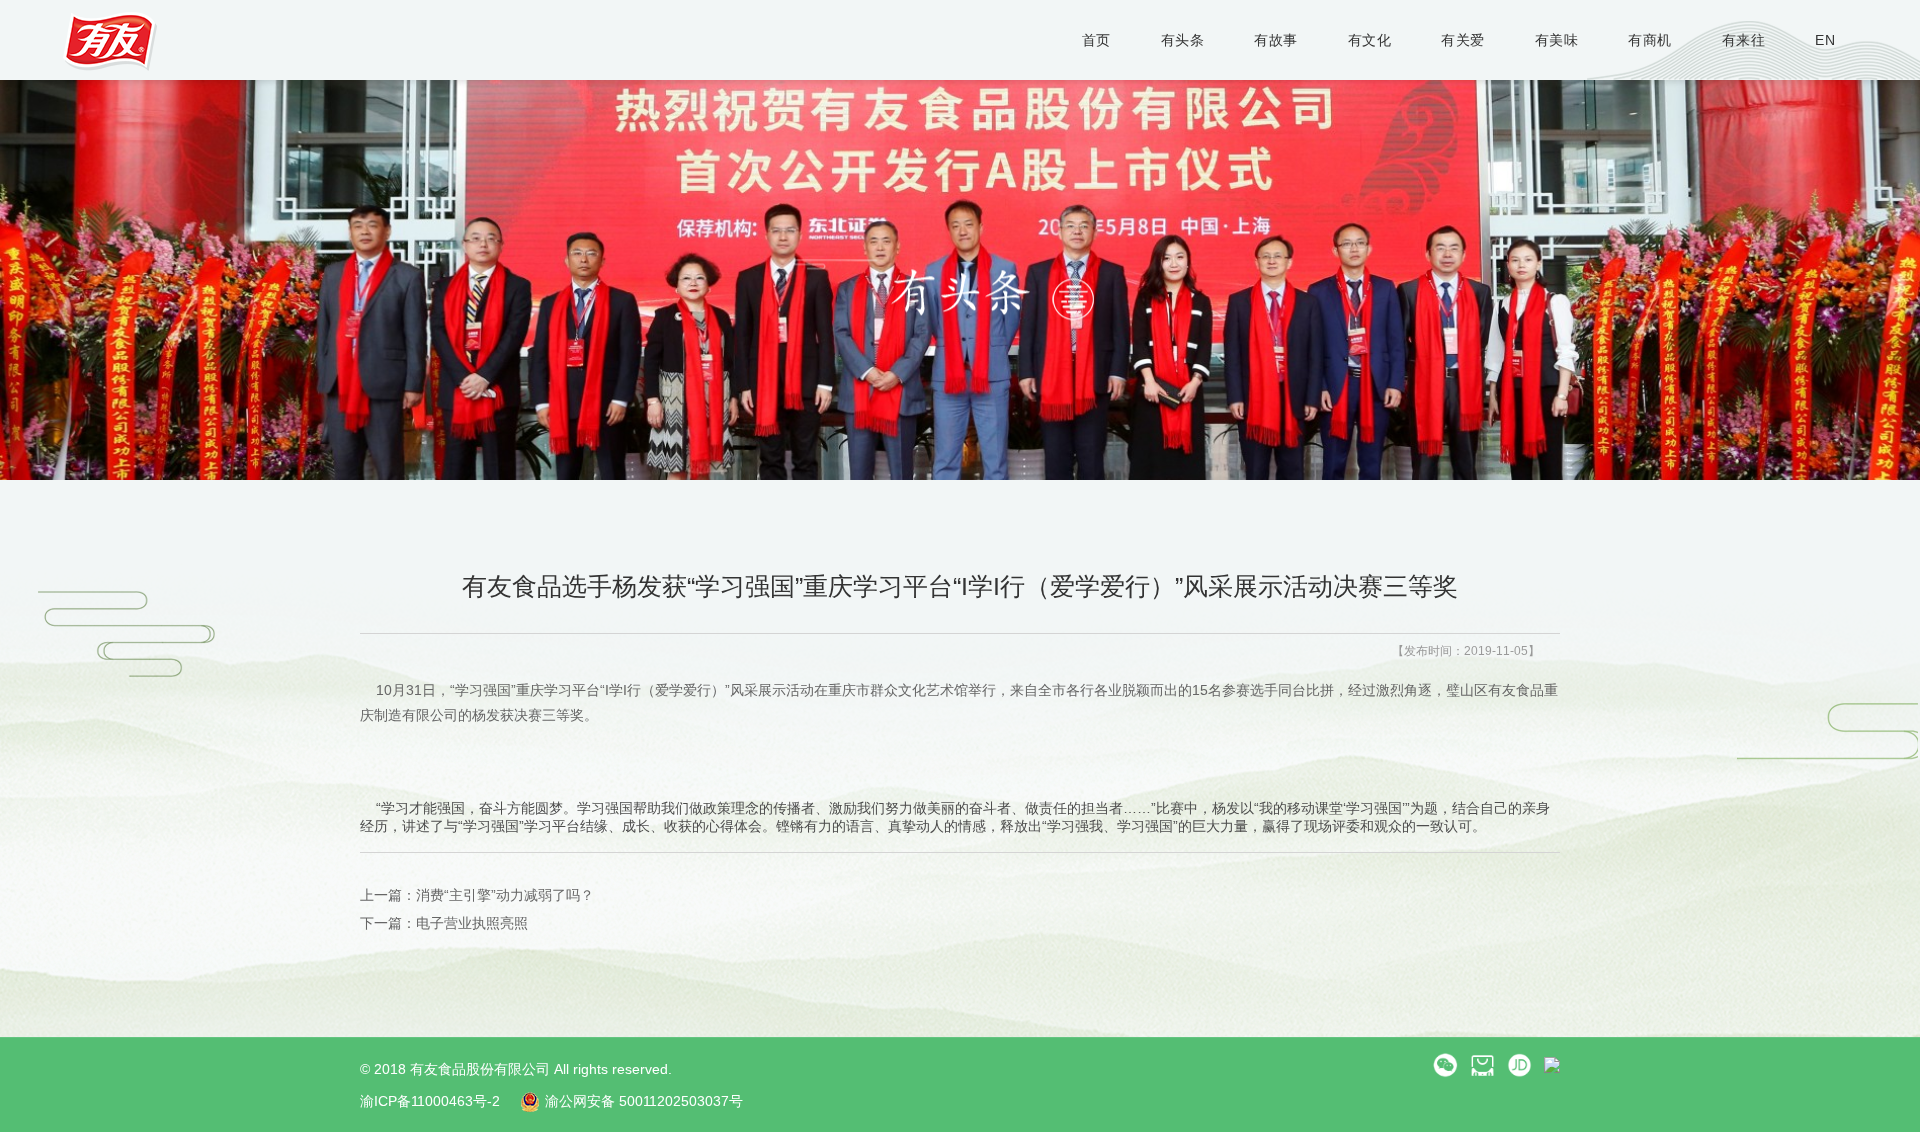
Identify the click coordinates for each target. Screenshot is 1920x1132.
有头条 (1183, 40)
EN (1825, 40)
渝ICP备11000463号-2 (430, 1101)
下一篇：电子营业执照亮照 (444, 923)
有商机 (1650, 40)
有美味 (1557, 40)
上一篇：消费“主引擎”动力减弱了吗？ (477, 895)
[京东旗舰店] (1519, 1064)
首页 (1096, 40)
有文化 (1370, 40)
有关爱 (1463, 40)
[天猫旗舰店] (1482, 1064)
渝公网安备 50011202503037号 (644, 1101)
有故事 (1276, 40)
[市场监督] (1552, 1064)
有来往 (1744, 40)
